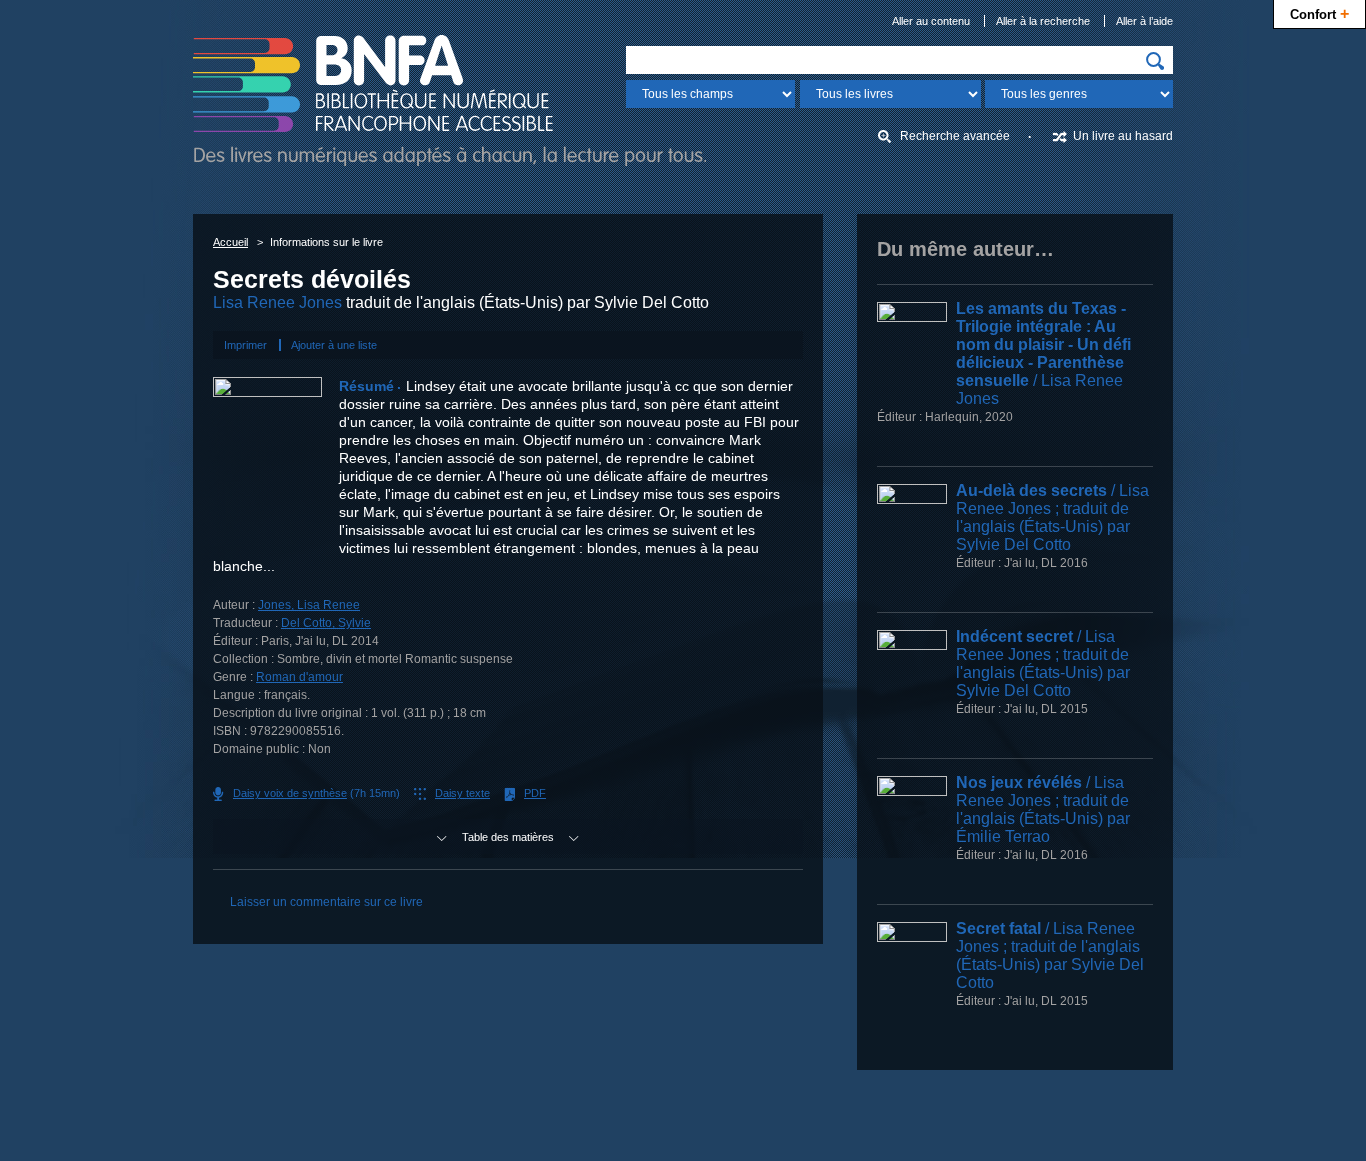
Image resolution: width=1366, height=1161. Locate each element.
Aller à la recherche (1043, 21)
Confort (1319, 13)
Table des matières (508, 837)
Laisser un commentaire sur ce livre (326, 902)
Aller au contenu (931, 21)
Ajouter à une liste (334, 345)
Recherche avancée (955, 136)
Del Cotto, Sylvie (326, 623)
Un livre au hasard (1123, 136)
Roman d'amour (299, 677)
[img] (1155, 61)
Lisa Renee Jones (277, 302)
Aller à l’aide (1144, 21)
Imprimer (245, 345)
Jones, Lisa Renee (309, 605)
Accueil (230, 242)
